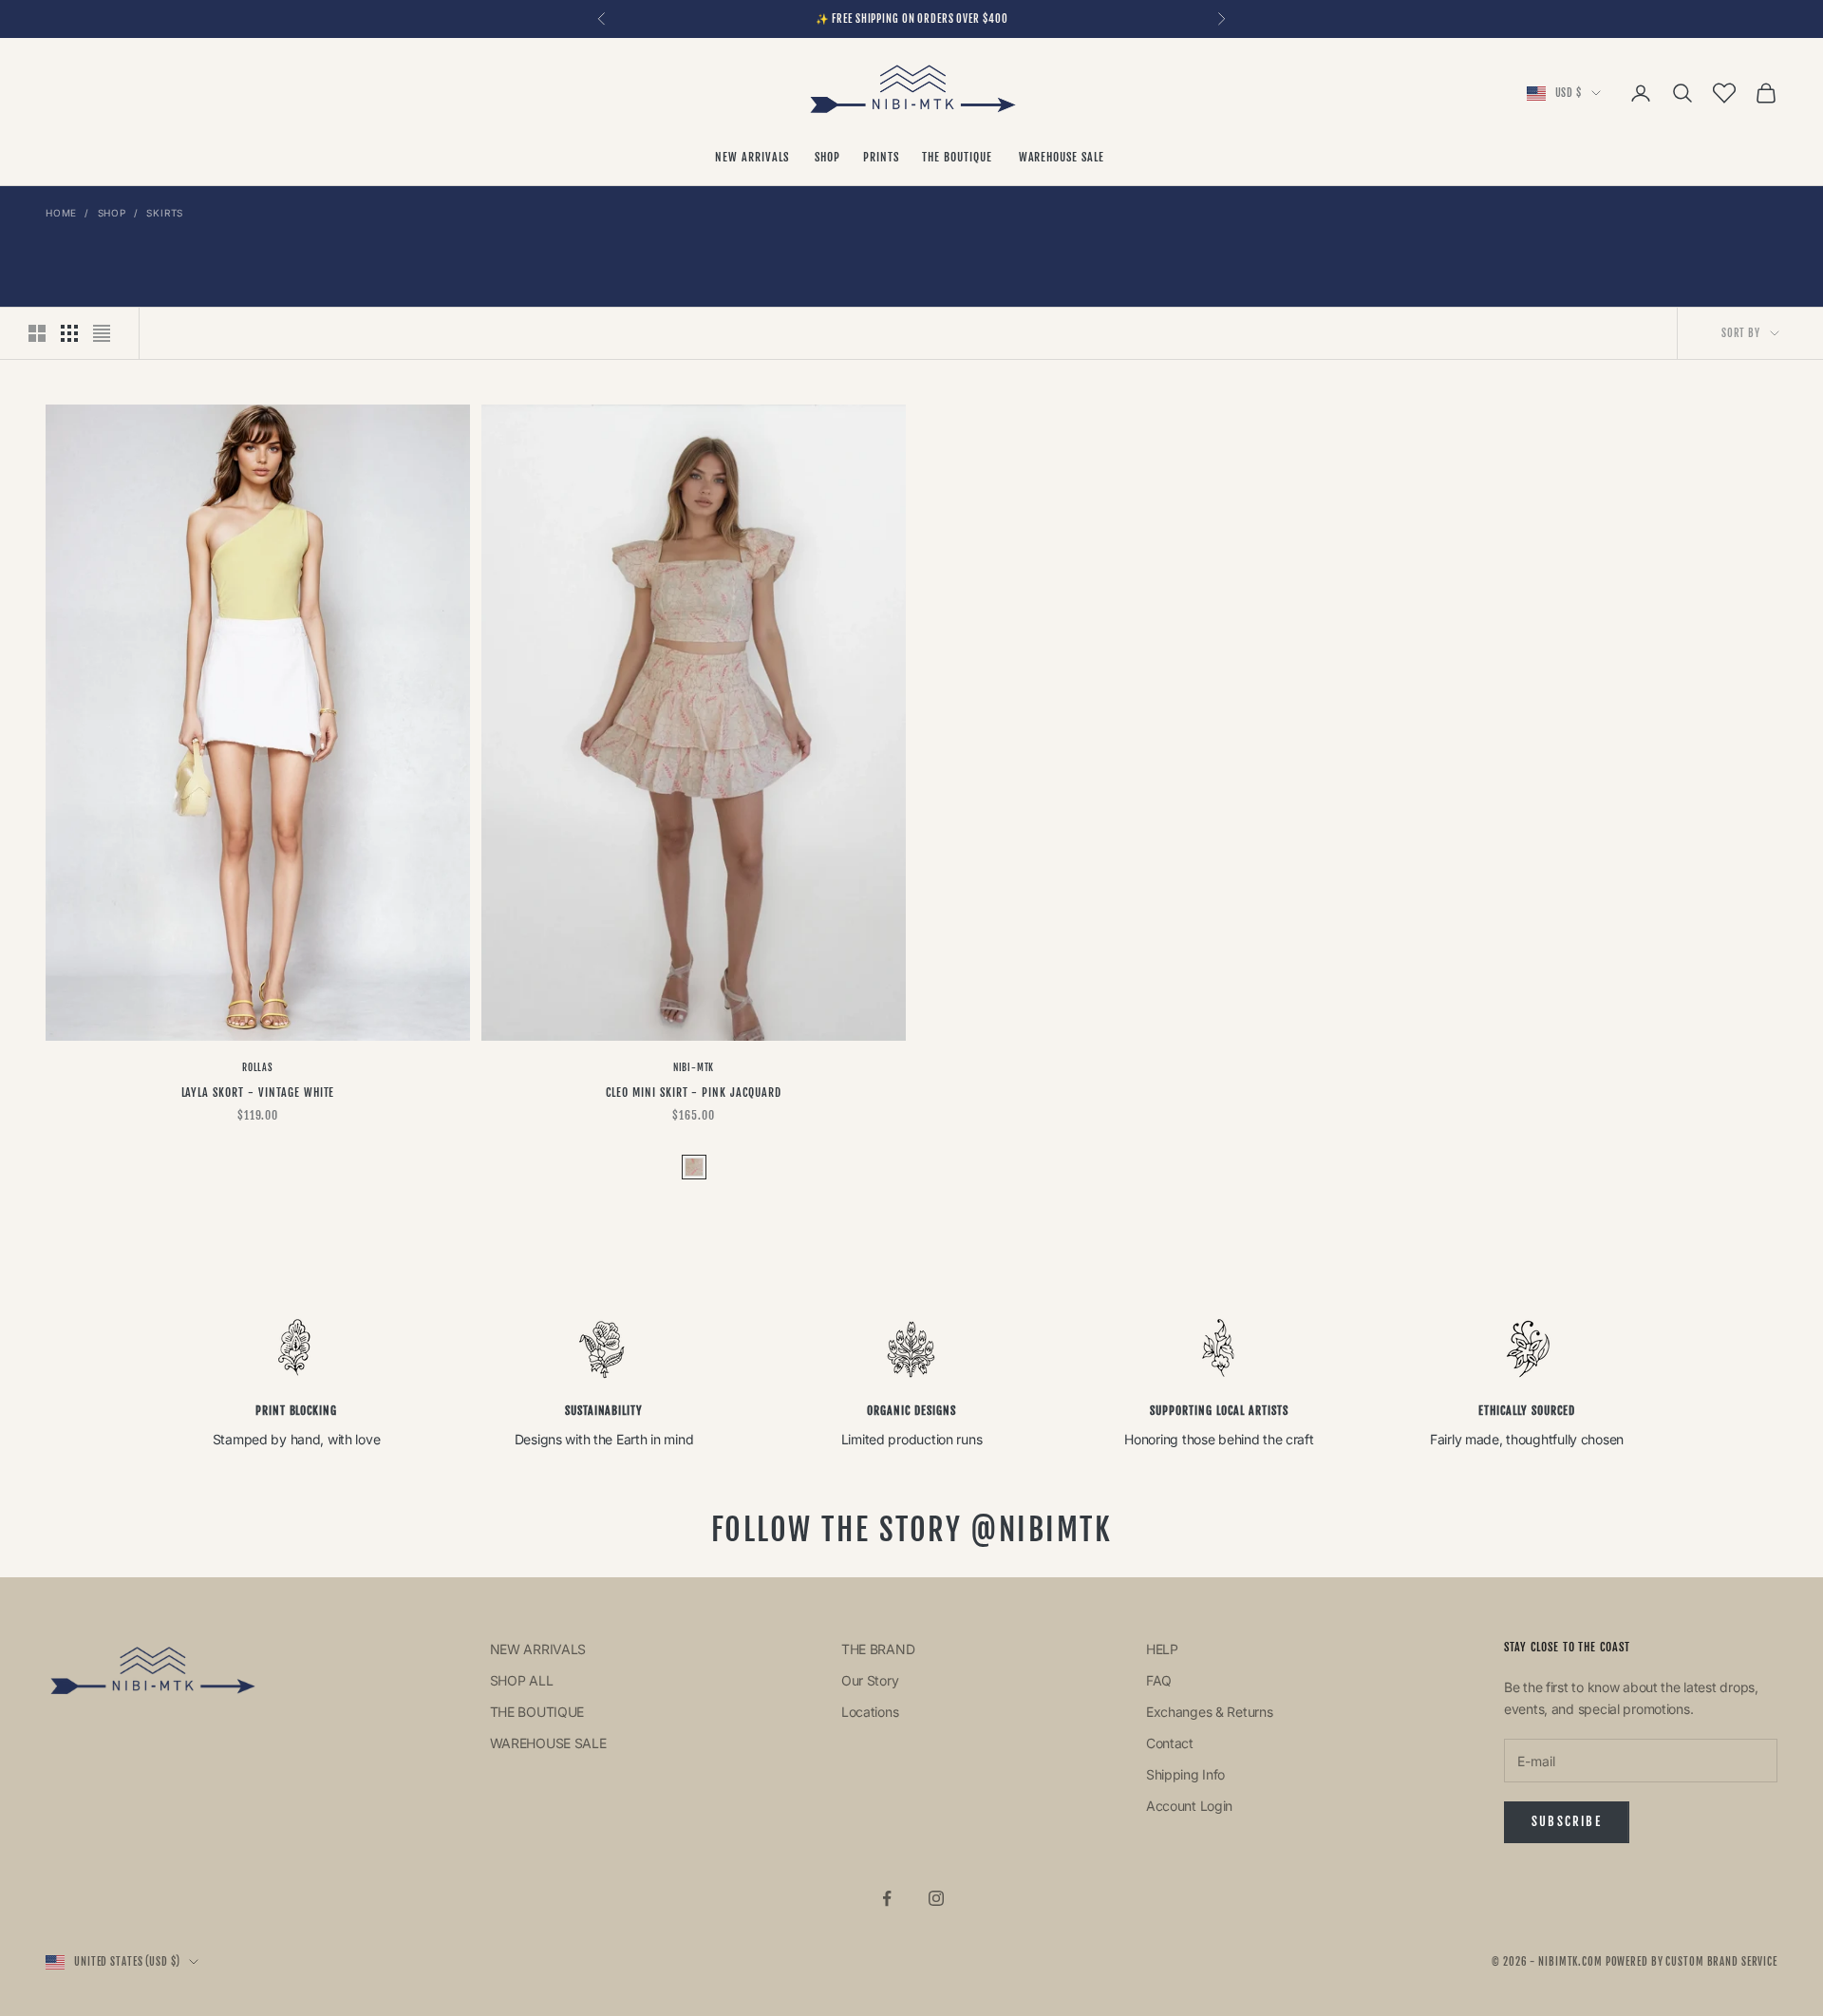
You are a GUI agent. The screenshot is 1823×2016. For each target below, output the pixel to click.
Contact (1170, 1743)
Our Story (870, 1680)
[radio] (692, 1167)
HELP (1162, 1649)
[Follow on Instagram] (936, 1898)
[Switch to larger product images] (37, 333)
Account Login (1189, 1806)
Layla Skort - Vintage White (258, 1093)
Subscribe (1567, 1821)
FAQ (1159, 1680)
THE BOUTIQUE (958, 157)
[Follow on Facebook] (887, 1898)
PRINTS (881, 157)
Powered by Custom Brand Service (1691, 1962)
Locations (870, 1712)
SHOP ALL (522, 1680)
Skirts (165, 213)
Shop (112, 213)
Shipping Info (1185, 1774)
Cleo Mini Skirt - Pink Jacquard (694, 1093)
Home (61, 213)
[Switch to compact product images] (102, 333)
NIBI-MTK (694, 1067)
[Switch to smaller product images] (69, 333)
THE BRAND (878, 1649)
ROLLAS (258, 1067)
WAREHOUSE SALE (1063, 157)
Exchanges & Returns (1210, 1712)
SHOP (827, 157)
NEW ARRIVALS (753, 157)
